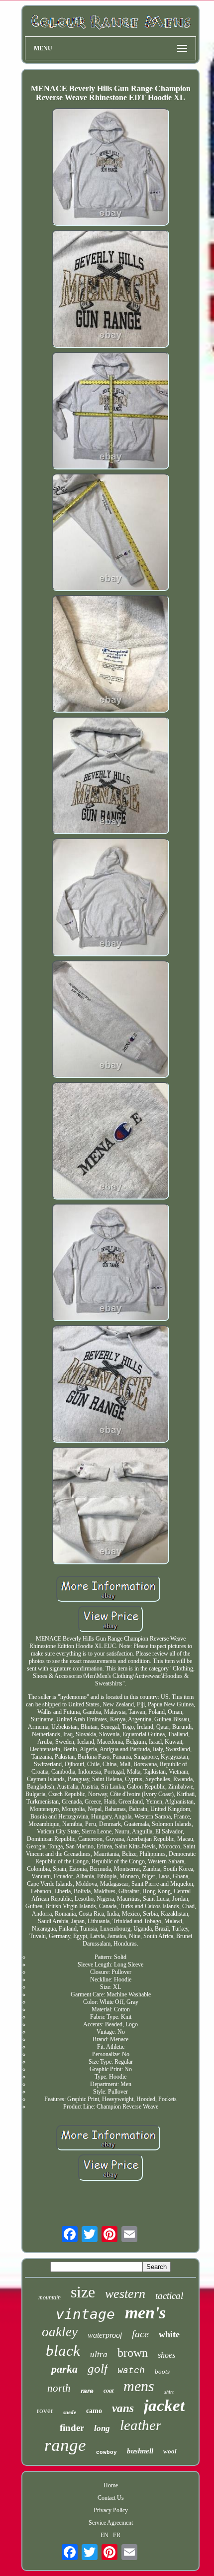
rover (45, 2411)
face (140, 2334)
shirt (169, 2392)
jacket (164, 2406)
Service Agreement (111, 2523)
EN (105, 2535)
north (59, 2388)
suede (70, 2412)
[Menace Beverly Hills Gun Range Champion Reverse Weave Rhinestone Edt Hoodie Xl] (110, 168)
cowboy (107, 2452)
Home (111, 2485)
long (102, 2428)
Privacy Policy (111, 2510)
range (65, 2445)
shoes (166, 2355)
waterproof (105, 2335)
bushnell (140, 2451)
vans (123, 2408)
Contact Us (111, 2498)
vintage (85, 2314)
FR (117, 2535)
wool (170, 2451)
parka (64, 2369)
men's (145, 2313)
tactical (169, 2296)
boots (162, 2371)
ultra (99, 2354)
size (83, 2292)
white (169, 2334)
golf (98, 2368)
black (63, 2350)
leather (141, 2425)
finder (72, 2428)
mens (139, 2386)
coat (108, 2391)
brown (133, 2353)
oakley (60, 2332)
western (125, 2294)
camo (94, 2411)
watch (131, 2371)
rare (87, 2391)
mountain (50, 2297)
